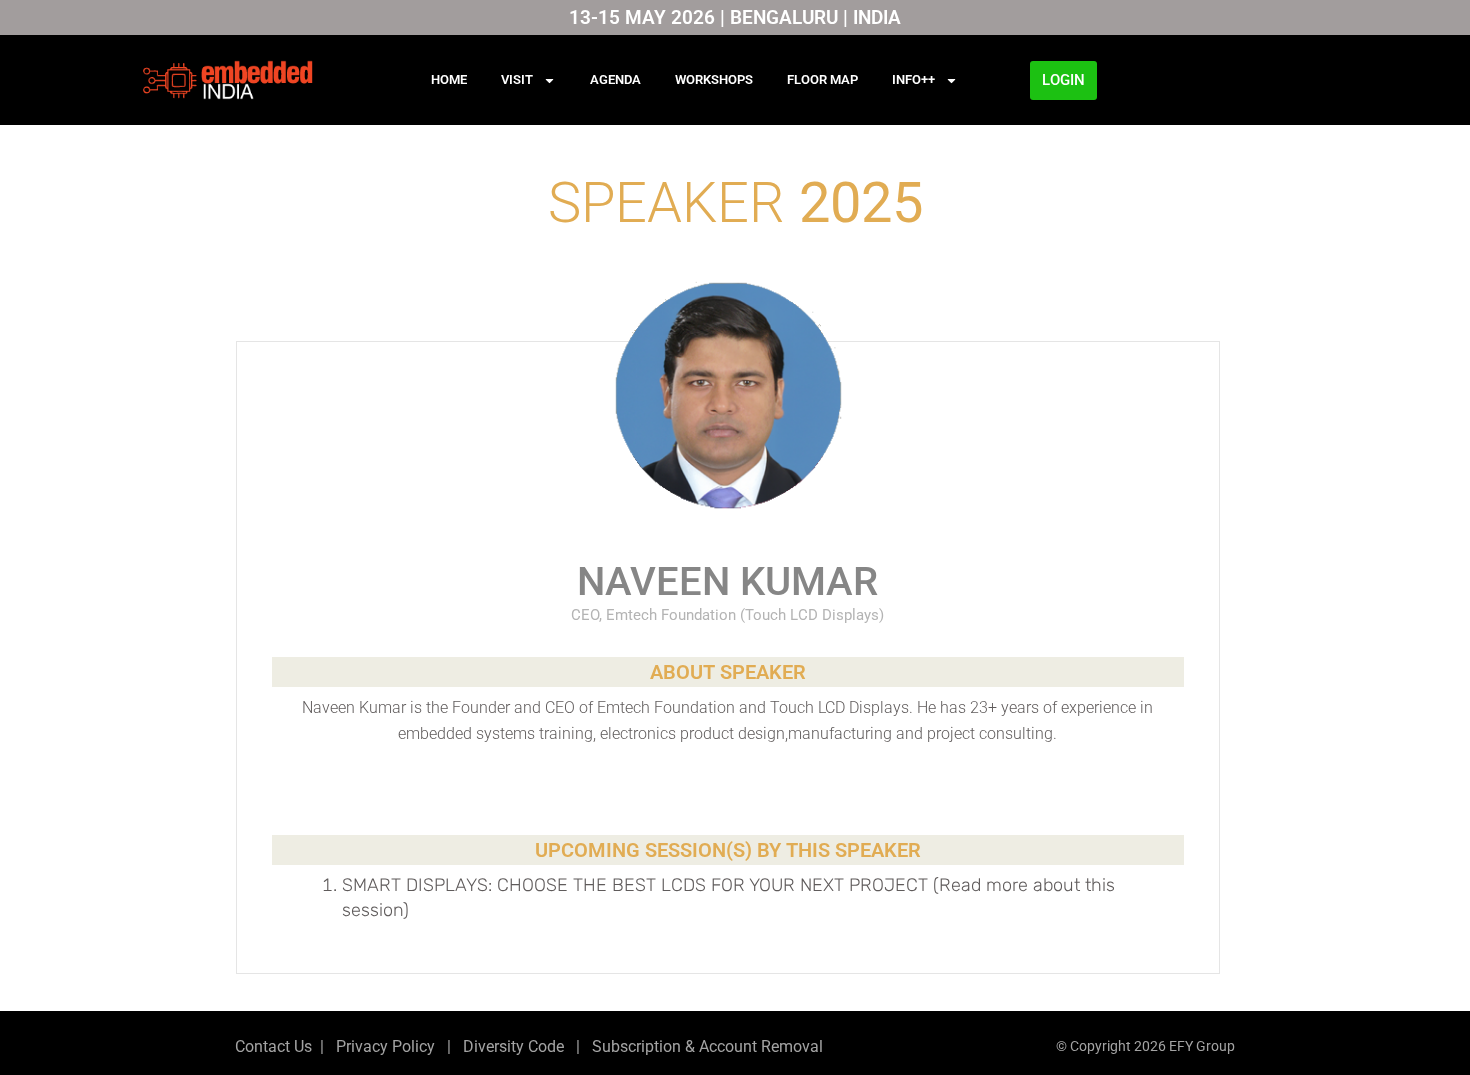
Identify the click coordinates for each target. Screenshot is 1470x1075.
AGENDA (615, 79)
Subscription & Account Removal (703, 1046)
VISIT (517, 79)
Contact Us (273, 1046)
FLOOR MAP (822, 79)
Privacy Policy (383, 1046)
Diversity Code (509, 1046)
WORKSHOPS (714, 79)
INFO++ (913, 79)
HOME (449, 79)
